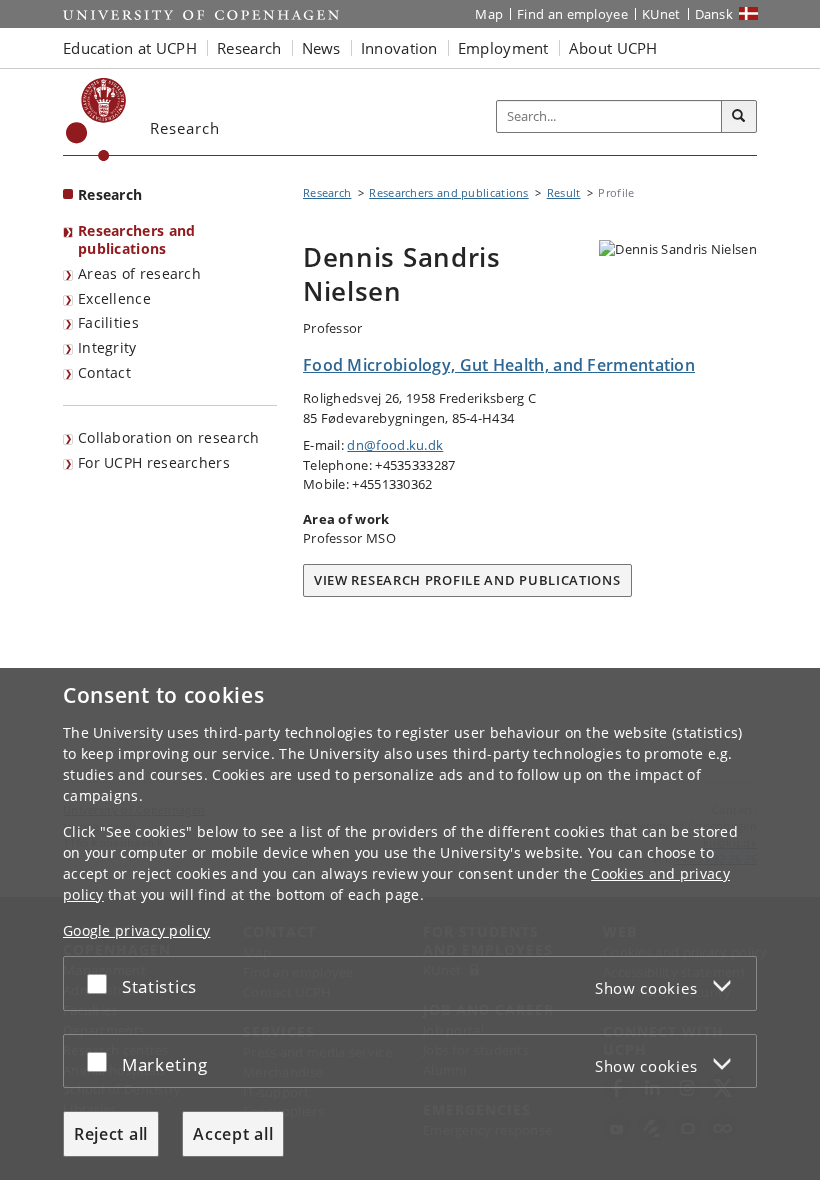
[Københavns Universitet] (96, 119)
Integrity (107, 347)
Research (110, 194)
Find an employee (572, 14)
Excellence (114, 298)
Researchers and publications (137, 240)
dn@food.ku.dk (395, 445)
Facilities (108, 322)
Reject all (111, 1134)
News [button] (321, 48)
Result (564, 192)
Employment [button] (503, 48)
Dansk (714, 14)
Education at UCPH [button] (130, 48)
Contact (104, 372)
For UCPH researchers (154, 462)
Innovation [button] (399, 48)
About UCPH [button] (613, 48)
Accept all (233, 1134)
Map (489, 14)
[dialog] (410, 924)
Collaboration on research (169, 437)
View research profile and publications (467, 580)
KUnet (661, 14)
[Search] (739, 117)
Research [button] (249, 48)
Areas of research (139, 273)
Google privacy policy (136, 930)
